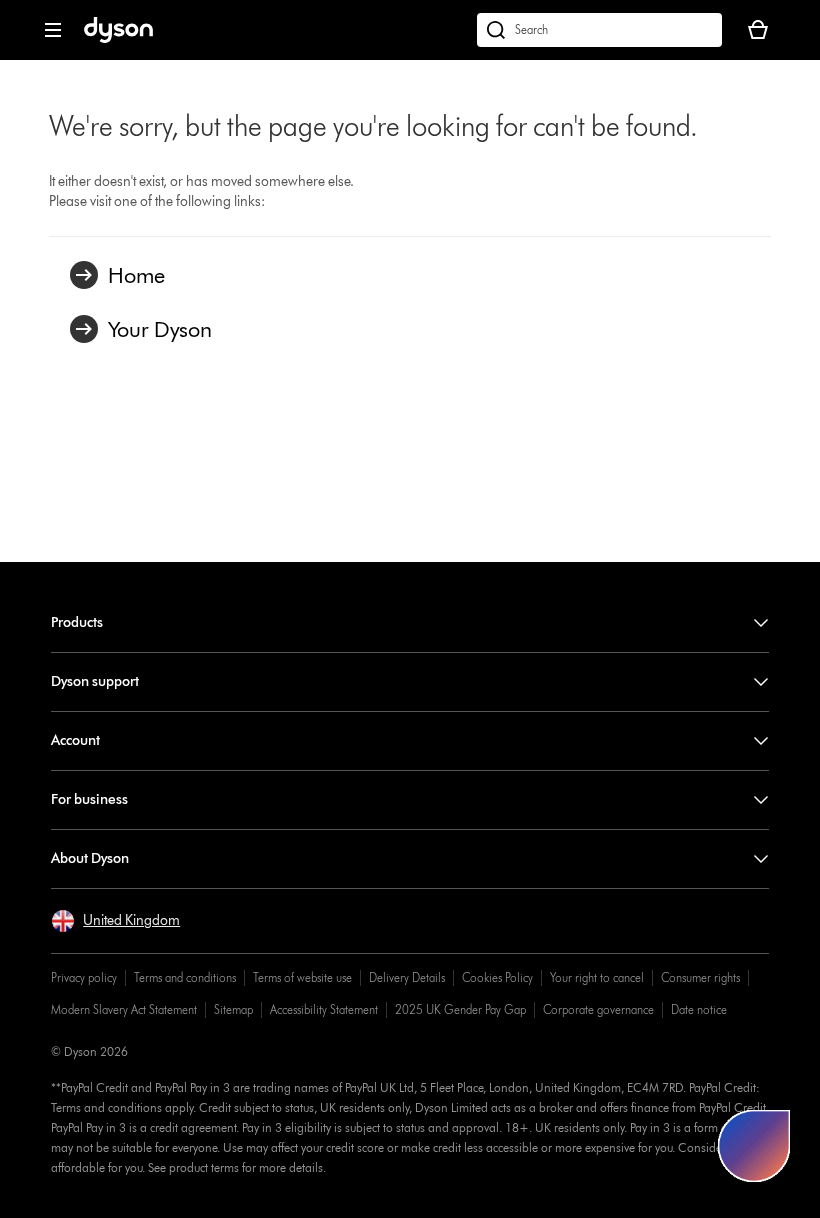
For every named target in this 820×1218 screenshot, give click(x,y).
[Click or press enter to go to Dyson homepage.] (118, 38)
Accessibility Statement (324, 1009)
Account (75, 740)
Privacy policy (84, 977)
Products (77, 622)
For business (89, 799)
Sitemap (233, 1009)
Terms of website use (302, 977)
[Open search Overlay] (599, 30)
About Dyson (90, 858)
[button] (115, 921)
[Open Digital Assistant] (754, 1146)
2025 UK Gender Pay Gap (460, 1009)
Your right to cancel (597, 977)
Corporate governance (598, 1009)
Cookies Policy (497, 977)
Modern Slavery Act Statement (124, 1009)
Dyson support (95, 681)
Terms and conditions (185, 977)
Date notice (699, 1009)
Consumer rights (700, 977)
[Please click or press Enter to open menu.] (53, 30)
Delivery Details (407, 977)
